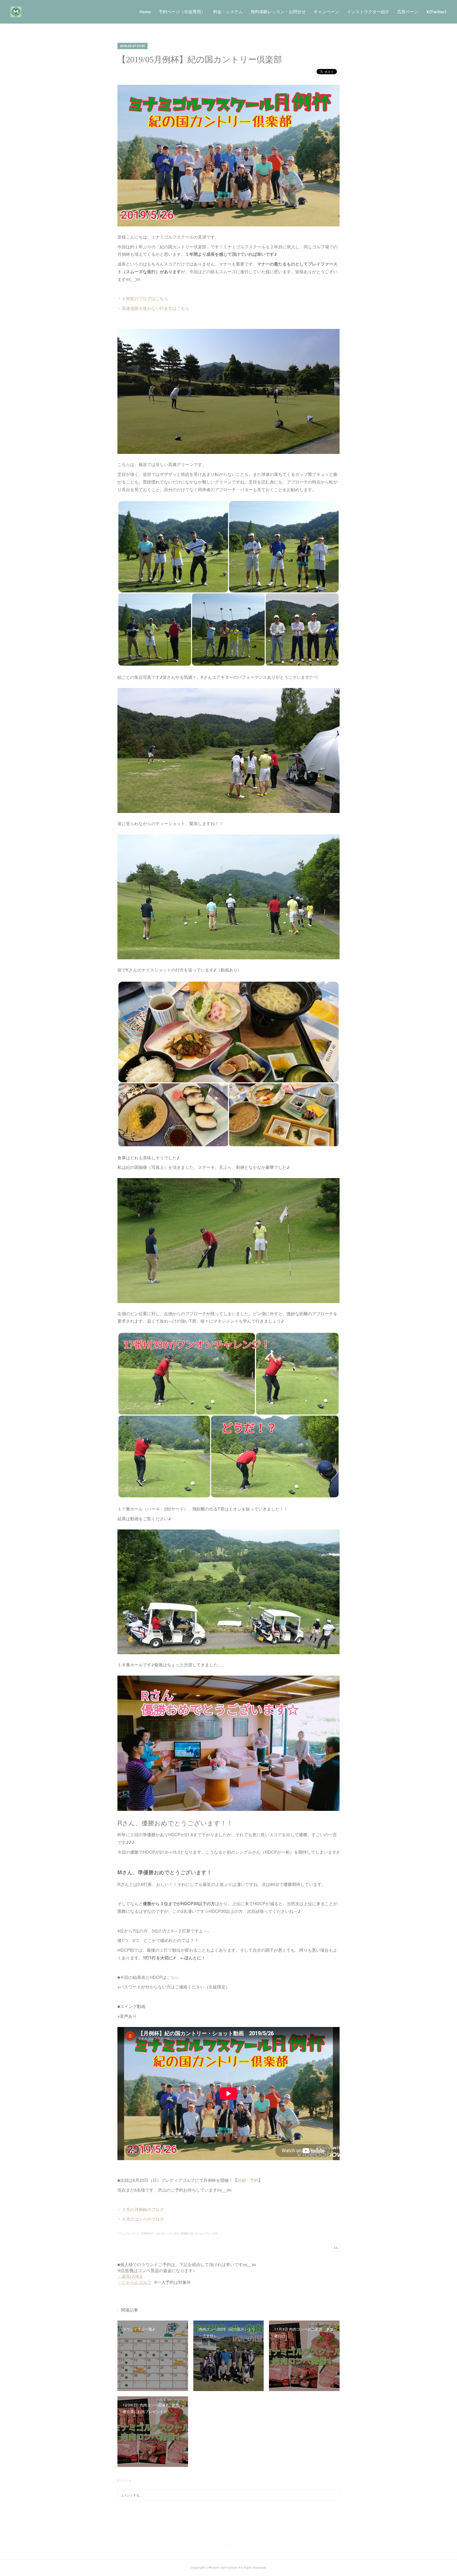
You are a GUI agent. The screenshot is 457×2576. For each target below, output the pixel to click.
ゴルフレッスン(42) (167, 2233)
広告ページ (408, 12)
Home (145, 12)
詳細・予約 (248, 2180)
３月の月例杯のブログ (143, 2209)
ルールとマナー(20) (206, 2233)
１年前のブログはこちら (145, 298)
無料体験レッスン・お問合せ (278, 12)
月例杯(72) (187, 2233)
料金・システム (228, 12)
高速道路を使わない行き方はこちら (156, 308)
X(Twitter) (436, 12)
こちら (173, 1977)
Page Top (229, 2546)
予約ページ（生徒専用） (182, 12)
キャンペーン (326, 12)
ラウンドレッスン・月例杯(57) (136, 2233)
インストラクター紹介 (368, 12)
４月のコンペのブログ (143, 2219)
